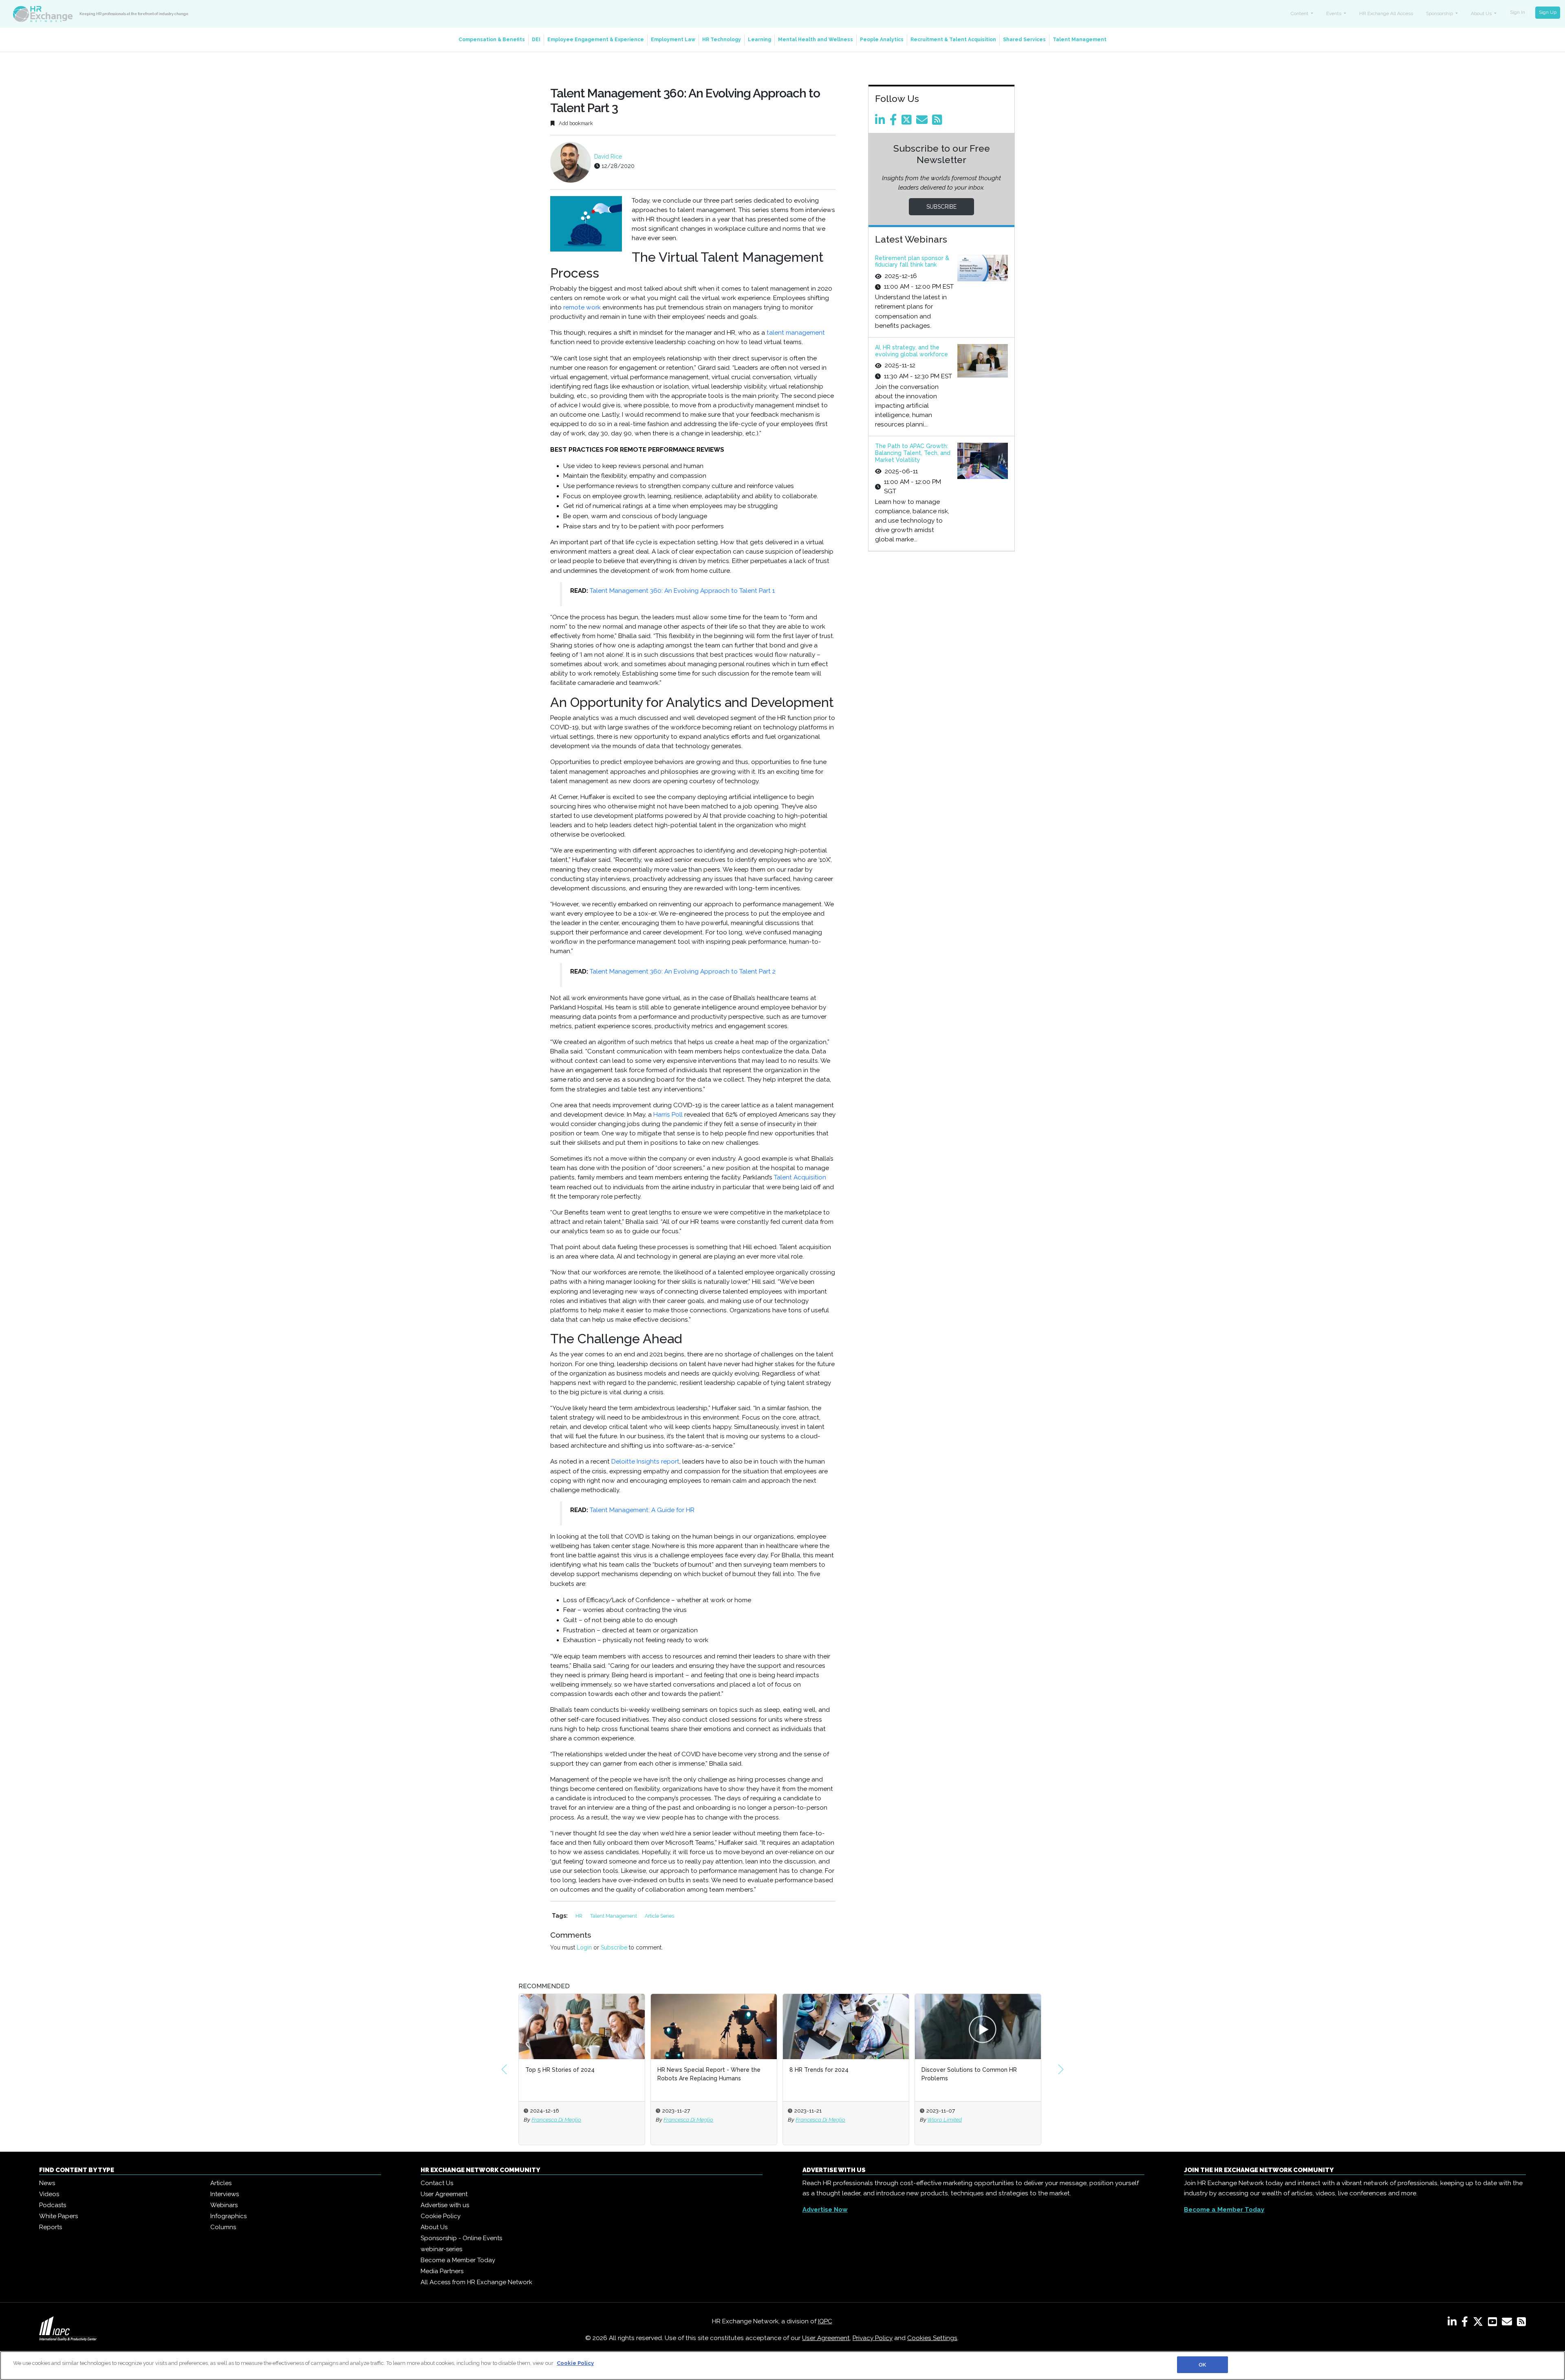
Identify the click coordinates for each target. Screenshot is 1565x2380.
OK (1202, 2365)
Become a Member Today (458, 2260)
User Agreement (444, 2194)
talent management (796, 333)
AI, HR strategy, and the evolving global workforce (911, 351)
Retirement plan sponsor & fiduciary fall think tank (912, 262)
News (47, 2183)
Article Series (659, 1916)
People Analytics (882, 40)
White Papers (58, 2216)
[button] (504, 2069)
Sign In (1518, 12)
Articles (221, 2183)
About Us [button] (1482, 13)
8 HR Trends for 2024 (759, 2070)
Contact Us (437, 2183)
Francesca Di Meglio (629, 2119)
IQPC (825, 2321)
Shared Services (1024, 40)
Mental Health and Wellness (816, 40)
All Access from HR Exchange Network (476, 2282)
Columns (223, 2227)
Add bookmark (575, 123)
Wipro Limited (885, 2119)
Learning (759, 40)
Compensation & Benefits (492, 40)
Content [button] (1300, 13)
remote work (582, 307)
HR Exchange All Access (1386, 13)
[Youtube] (1494, 2323)
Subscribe (614, 1947)
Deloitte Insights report (645, 1462)
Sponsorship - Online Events (461, 2238)
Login (584, 1947)
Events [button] (1334, 13)
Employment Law (673, 40)
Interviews (225, 2194)
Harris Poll (668, 1115)
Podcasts (53, 2205)
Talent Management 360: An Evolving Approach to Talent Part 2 (683, 971)
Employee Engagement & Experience (596, 40)
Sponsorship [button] (1440, 13)
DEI (536, 40)
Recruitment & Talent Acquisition (953, 40)
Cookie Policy (441, 2216)
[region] (782, 2366)
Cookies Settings (932, 2338)
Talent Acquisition (800, 1177)
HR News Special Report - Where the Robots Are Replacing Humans (649, 2074)
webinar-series (441, 2249)
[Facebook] (895, 122)
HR (580, 1916)
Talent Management (1080, 40)
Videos (49, 2194)
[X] (1480, 2323)
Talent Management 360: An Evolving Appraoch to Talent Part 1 (682, 591)
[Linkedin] (882, 122)
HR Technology (722, 40)
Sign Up (1548, 12)
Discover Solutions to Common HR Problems (909, 2074)
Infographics (228, 2216)
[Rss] (939, 122)
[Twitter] (908, 122)
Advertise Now (825, 2210)
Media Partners (442, 2271)
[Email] (923, 122)
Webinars (224, 2205)
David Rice (608, 157)
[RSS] (1521, 2323)
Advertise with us (445, 2205)
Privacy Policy (873, 2338)
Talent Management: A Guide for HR (643, 1510)
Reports (51, 2227)
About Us (434, 2227)
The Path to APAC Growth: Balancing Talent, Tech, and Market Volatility (913, 453)
